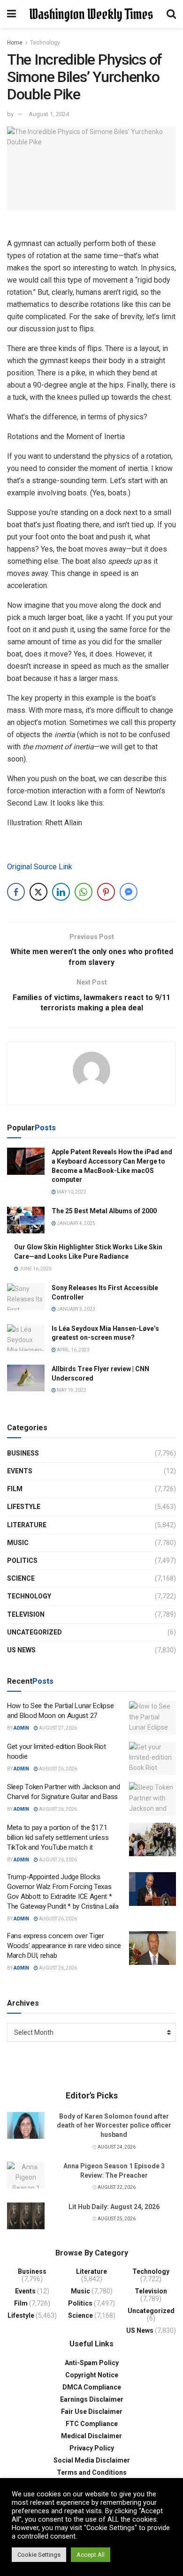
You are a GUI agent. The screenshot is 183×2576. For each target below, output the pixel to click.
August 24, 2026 (116, 2147)
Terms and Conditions (92, 2472)
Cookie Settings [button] (39, 2555)
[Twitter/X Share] (38, 892)
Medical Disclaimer (91, 2436)
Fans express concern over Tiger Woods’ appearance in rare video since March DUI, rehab (64, 1946)
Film (15, 1489)
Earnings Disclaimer (92, 2399)
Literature (27, 1525)
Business (23, 1453)
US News (21, 1650)
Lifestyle (24, 1507)
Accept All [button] (91, 2555)
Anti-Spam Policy (92, 2363)
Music (18, 1543)
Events (20, 1471)
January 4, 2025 (76, 1223)
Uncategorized (34, 1632)
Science (21, 1578)
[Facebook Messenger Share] (129, 892)
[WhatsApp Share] (84, 892)
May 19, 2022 (71, 1390)
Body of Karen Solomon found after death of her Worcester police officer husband (114, 2125)
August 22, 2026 (116, 2187)
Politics (22, 1561)
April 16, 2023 (73, 1350)
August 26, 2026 (57, 1769)
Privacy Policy (92, 2448)
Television (26, 1614)
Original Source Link (40, 867)
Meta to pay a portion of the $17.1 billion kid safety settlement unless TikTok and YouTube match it (58, 1837)
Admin (21, 1728)
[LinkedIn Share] (61, 892)
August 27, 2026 (57, 1728)
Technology (45, 43)
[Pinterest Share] (106, 892)
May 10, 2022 (71, 1192)
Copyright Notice (92, 2375)
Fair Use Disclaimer (92, 2412)
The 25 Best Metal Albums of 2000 (104, 1211)
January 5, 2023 (76, 1309)
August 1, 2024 (49, 114)
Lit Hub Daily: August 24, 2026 (114, 2207)
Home (15, 43)
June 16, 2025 (35, 1269)
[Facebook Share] (16, 892)
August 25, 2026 (116, 2219)
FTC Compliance (92, 2424)
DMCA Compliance (92, 2387)
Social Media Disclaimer (92, 2460)
